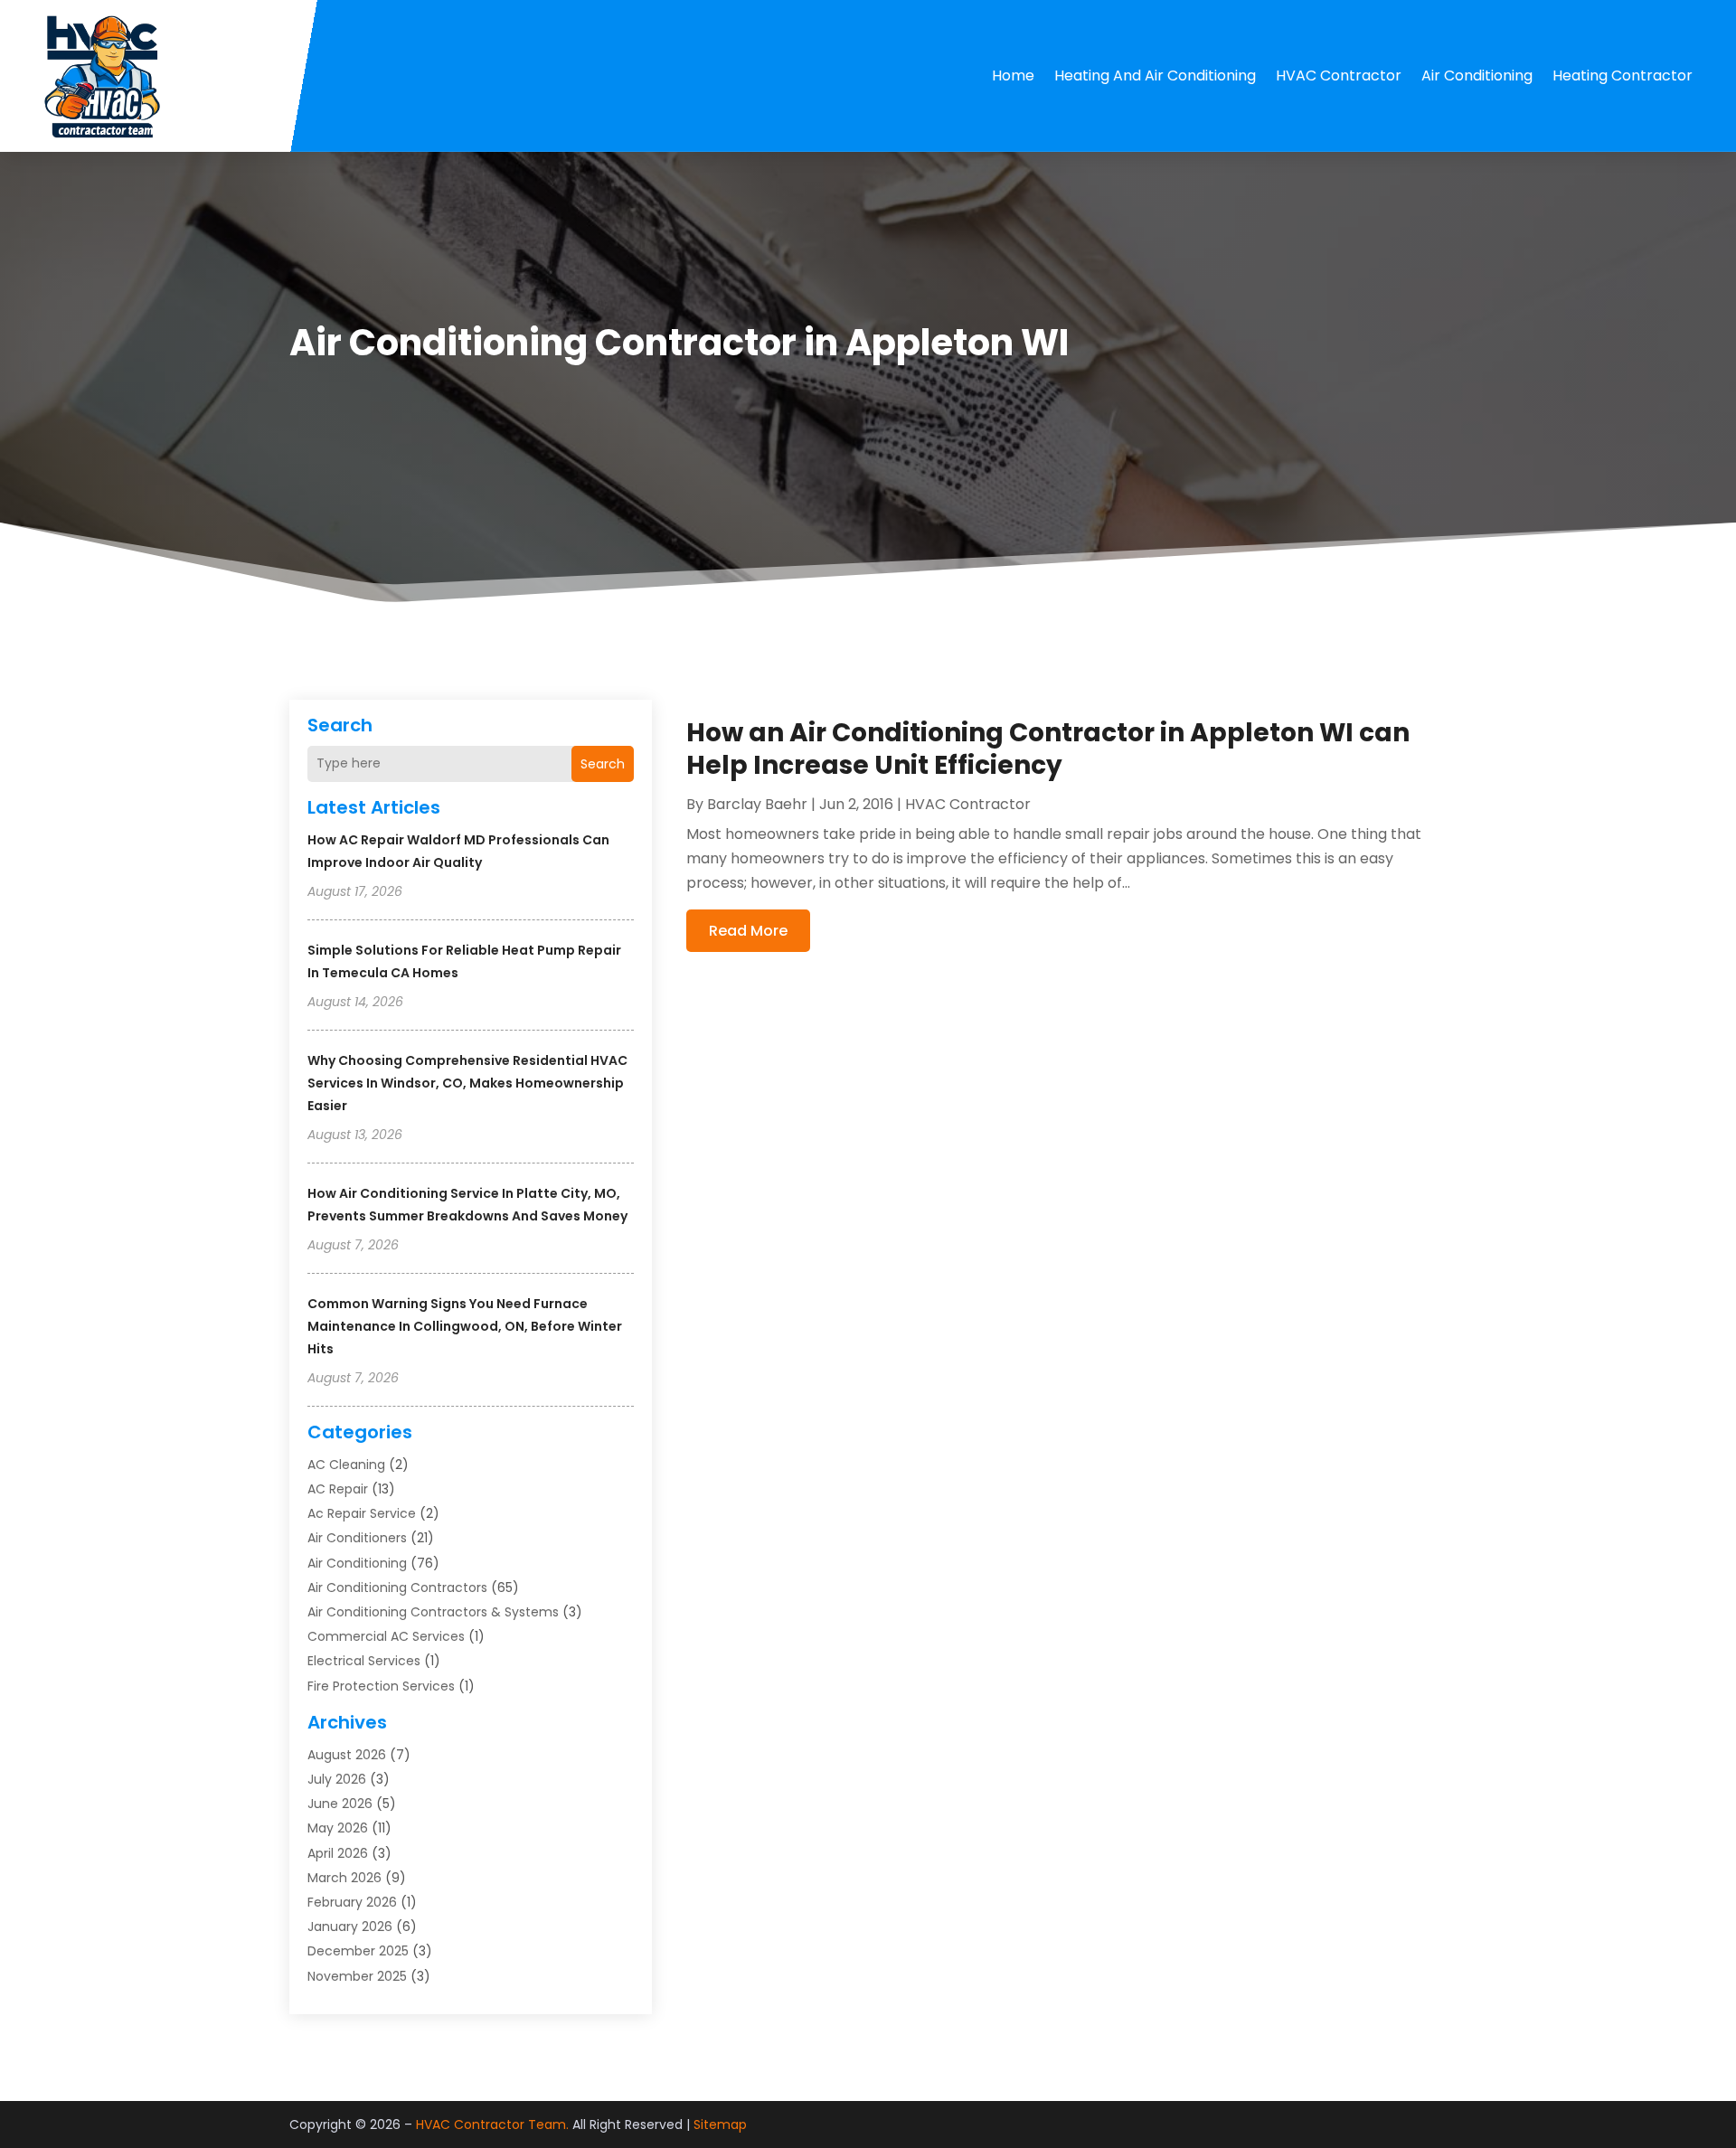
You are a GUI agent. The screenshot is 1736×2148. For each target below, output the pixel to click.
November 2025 (357, 1976)
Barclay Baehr (757, 804)
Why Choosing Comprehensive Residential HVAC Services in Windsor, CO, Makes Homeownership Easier (467, 1083)
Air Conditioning (1477, 75)
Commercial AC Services (386, 1636)
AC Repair (338, 1489)
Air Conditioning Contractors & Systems (433, 1612)
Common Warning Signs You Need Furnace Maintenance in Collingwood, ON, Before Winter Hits (465, 1326)
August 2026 (347, 1755)
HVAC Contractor (1339, 75)
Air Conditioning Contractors (397, 1587)
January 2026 (350, 1927)
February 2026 (352, 1902)
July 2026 (337, 1779)
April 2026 (338, 1853)
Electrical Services (364, 1661)
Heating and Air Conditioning (1155, 75)
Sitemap (720, 2124)
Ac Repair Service (362, 1513)
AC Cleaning (346, 1465)
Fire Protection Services (381, 1686)
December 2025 (358, 1951)
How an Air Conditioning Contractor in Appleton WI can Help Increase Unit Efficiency (1048, 749)
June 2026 (340, 1804)
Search (603, 764)
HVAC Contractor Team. (492, 2124)
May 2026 (338, 1828)
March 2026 (344, 1878)
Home (1013, 75)
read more (748, 931)
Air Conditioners (357, 1538)
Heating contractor (1623, 75)
